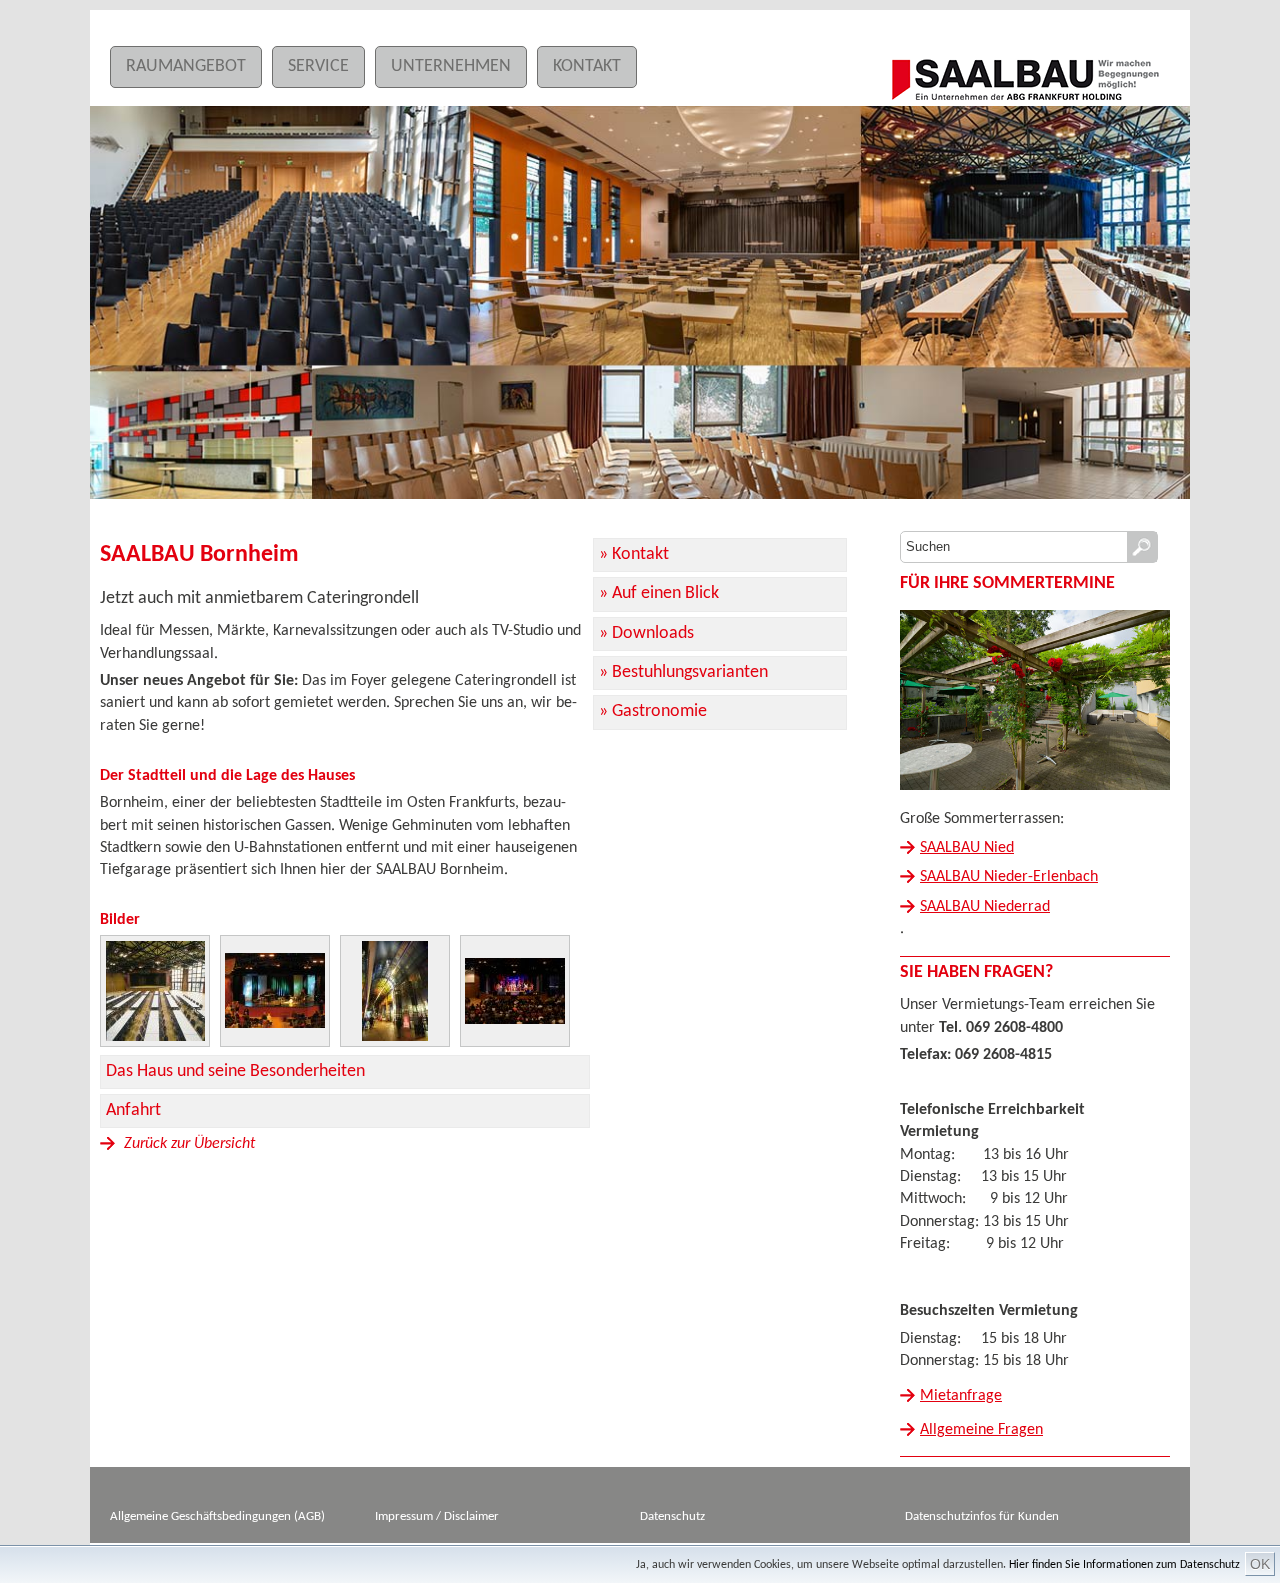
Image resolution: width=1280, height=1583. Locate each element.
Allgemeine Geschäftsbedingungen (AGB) (217, 1516)
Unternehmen (451, 66)
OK (1260, 1564)
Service (318, 66)
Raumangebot (186, 66)
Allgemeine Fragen (981, 1430)
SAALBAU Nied (967, 848)
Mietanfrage (961, 1396)
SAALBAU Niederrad (985, 907)
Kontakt (587, 66)
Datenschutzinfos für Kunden (982, 1516)
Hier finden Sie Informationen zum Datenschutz (1124, 1565)
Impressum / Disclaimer (437, 1516)
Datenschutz (672, 1516)
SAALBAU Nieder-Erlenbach (1009, 877)
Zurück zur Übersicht (187, 1144)
